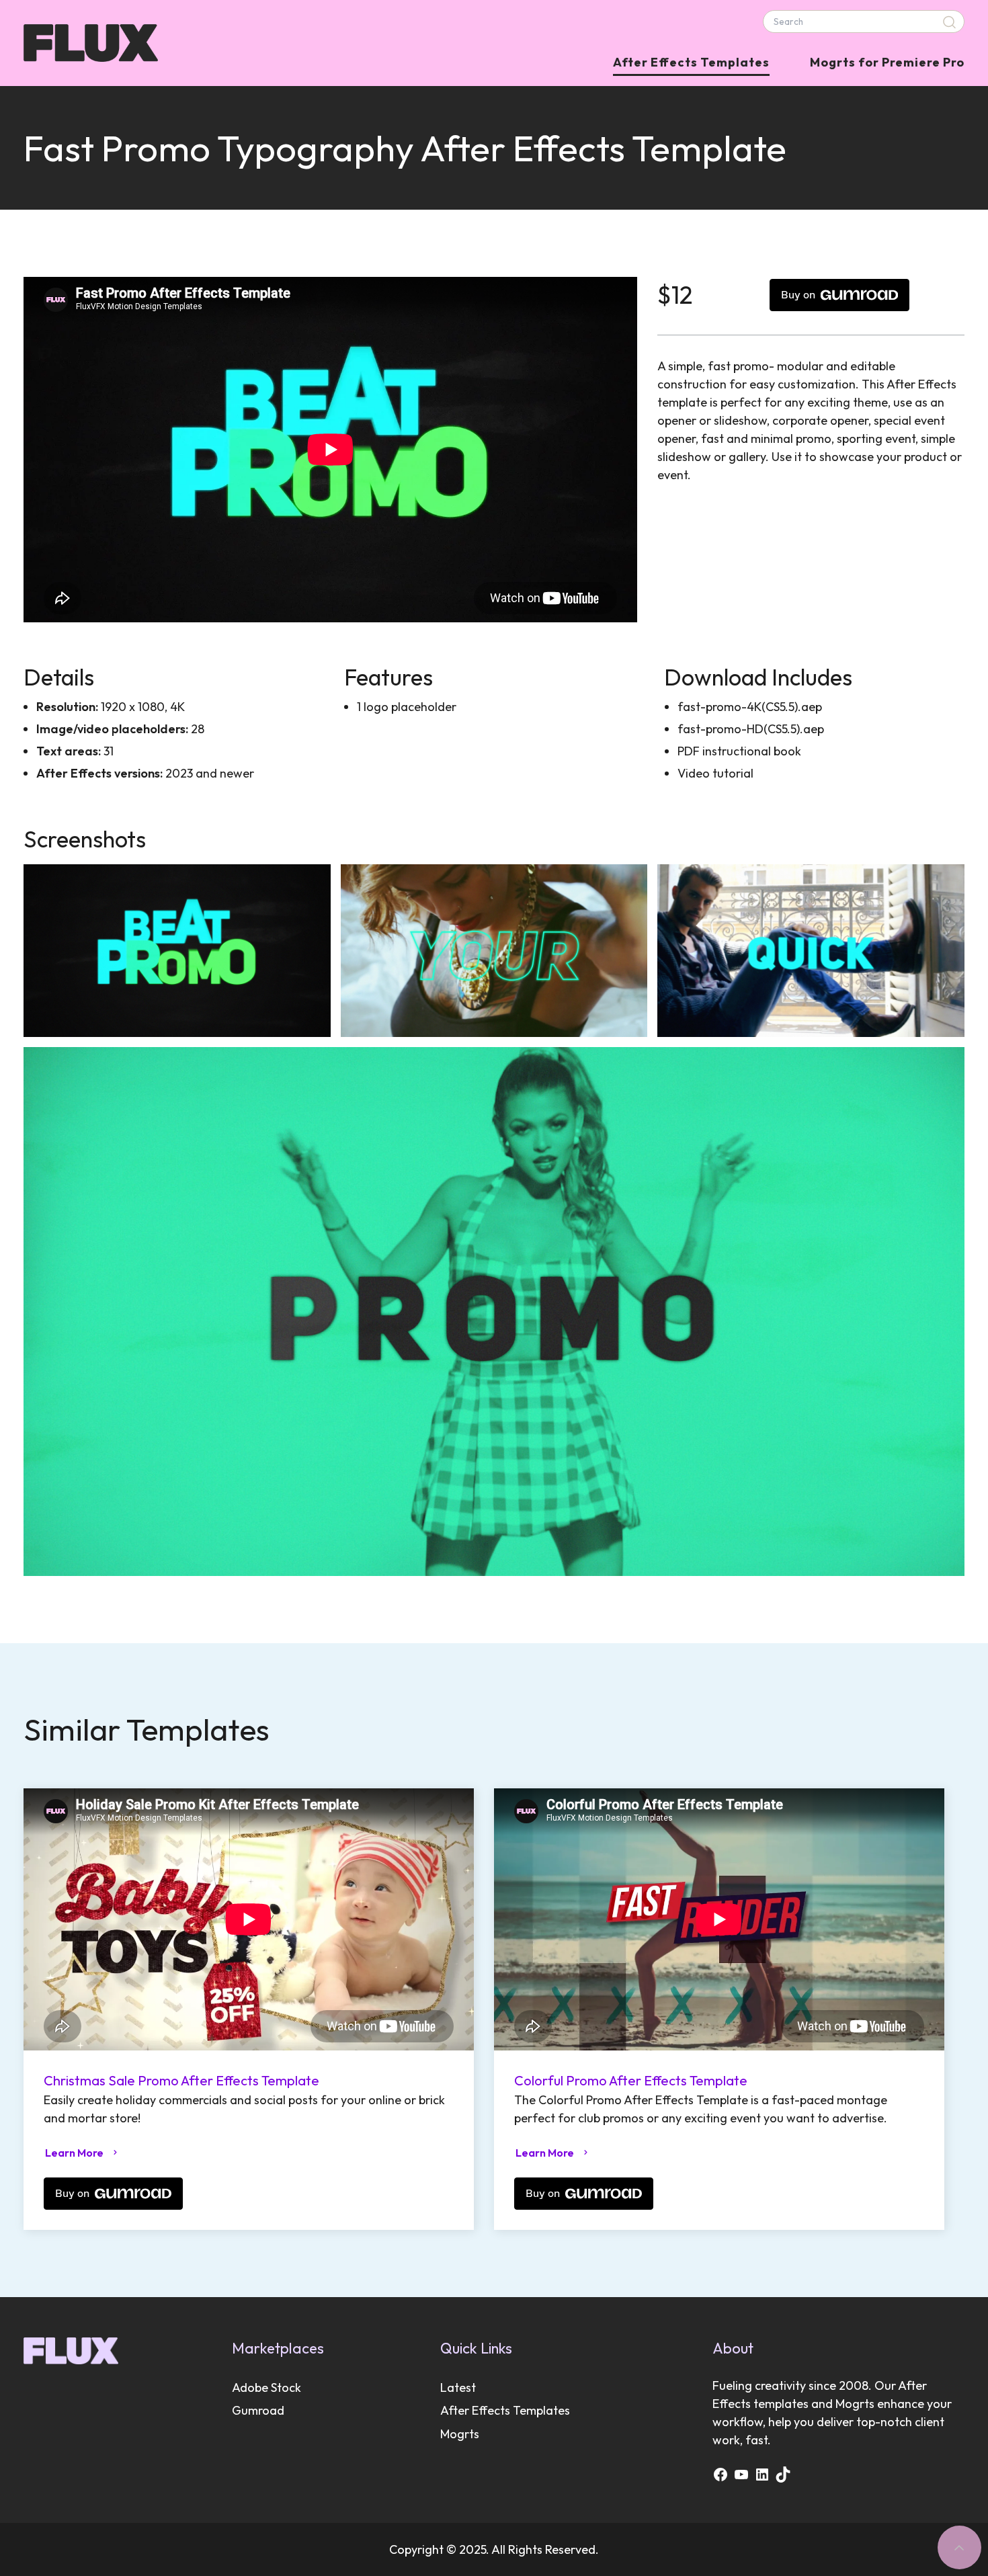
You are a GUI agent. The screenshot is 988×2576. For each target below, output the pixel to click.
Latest (458, 2387)
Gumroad (258, 2410)
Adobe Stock (266, 2387)
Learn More (74, 2153)
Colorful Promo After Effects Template (631, 2080)
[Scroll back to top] (959, 2547)
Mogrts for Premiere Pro (887, 62)
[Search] (951, 22)
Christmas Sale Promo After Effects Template (181, 2080)
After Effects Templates (691, 62)
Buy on (798, 295)
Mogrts (460, 2434)
